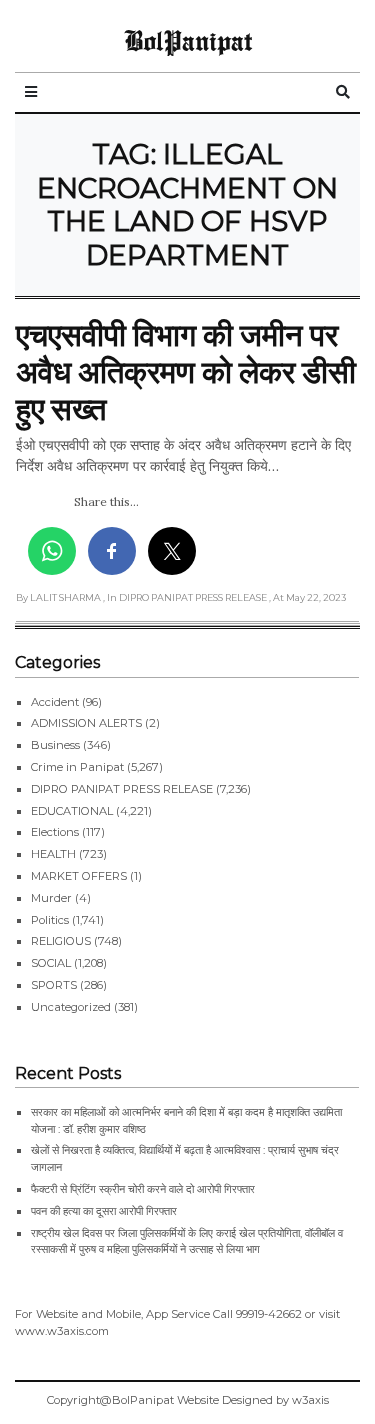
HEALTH (53, 854)
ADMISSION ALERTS (86, 723)
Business (55, 745)
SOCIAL (51, 963)
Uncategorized (71, 1007)
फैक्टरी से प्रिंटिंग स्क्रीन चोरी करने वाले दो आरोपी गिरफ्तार (143, 1189)
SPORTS (54, 985)
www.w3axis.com (62, 1331)
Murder (51, 898)
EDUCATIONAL (72, 811)
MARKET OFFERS (79, 876)
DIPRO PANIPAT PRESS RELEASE (122, 789)
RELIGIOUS (61, 941)
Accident (55, 702)
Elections (55, 832)
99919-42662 (269, 1314)
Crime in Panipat (77, 767)
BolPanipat (188, 40)
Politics (50, 920)
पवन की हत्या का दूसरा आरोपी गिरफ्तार (104, 1211)
